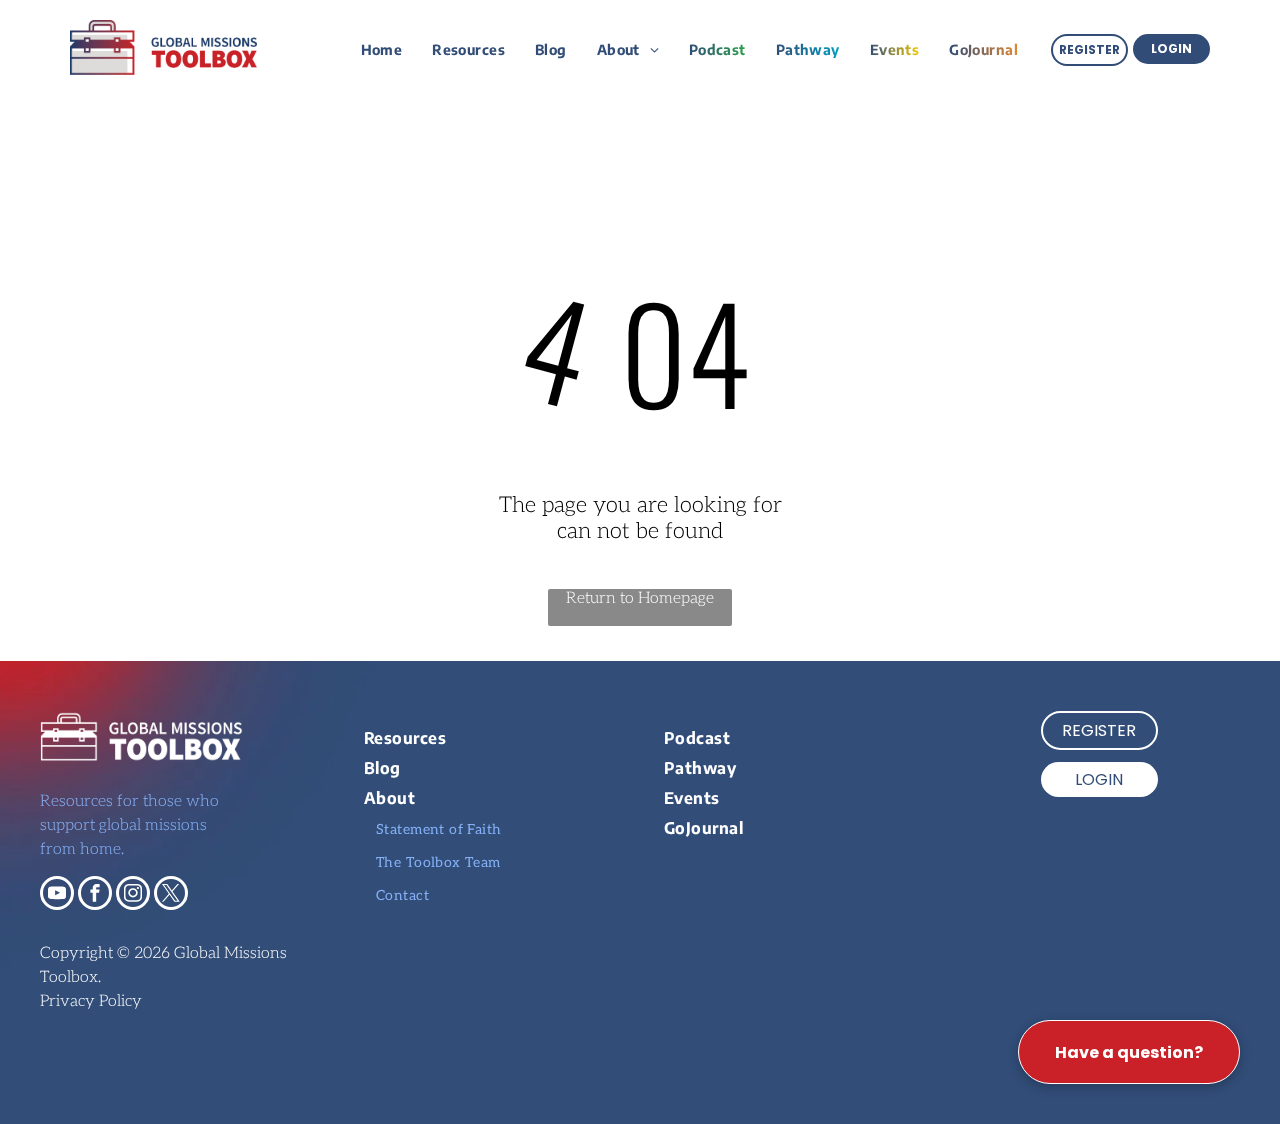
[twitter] (171, 895)
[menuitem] (382, 49)
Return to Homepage (640, 598)
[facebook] (95, 895)
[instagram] (133, 895)
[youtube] (57, 895)
